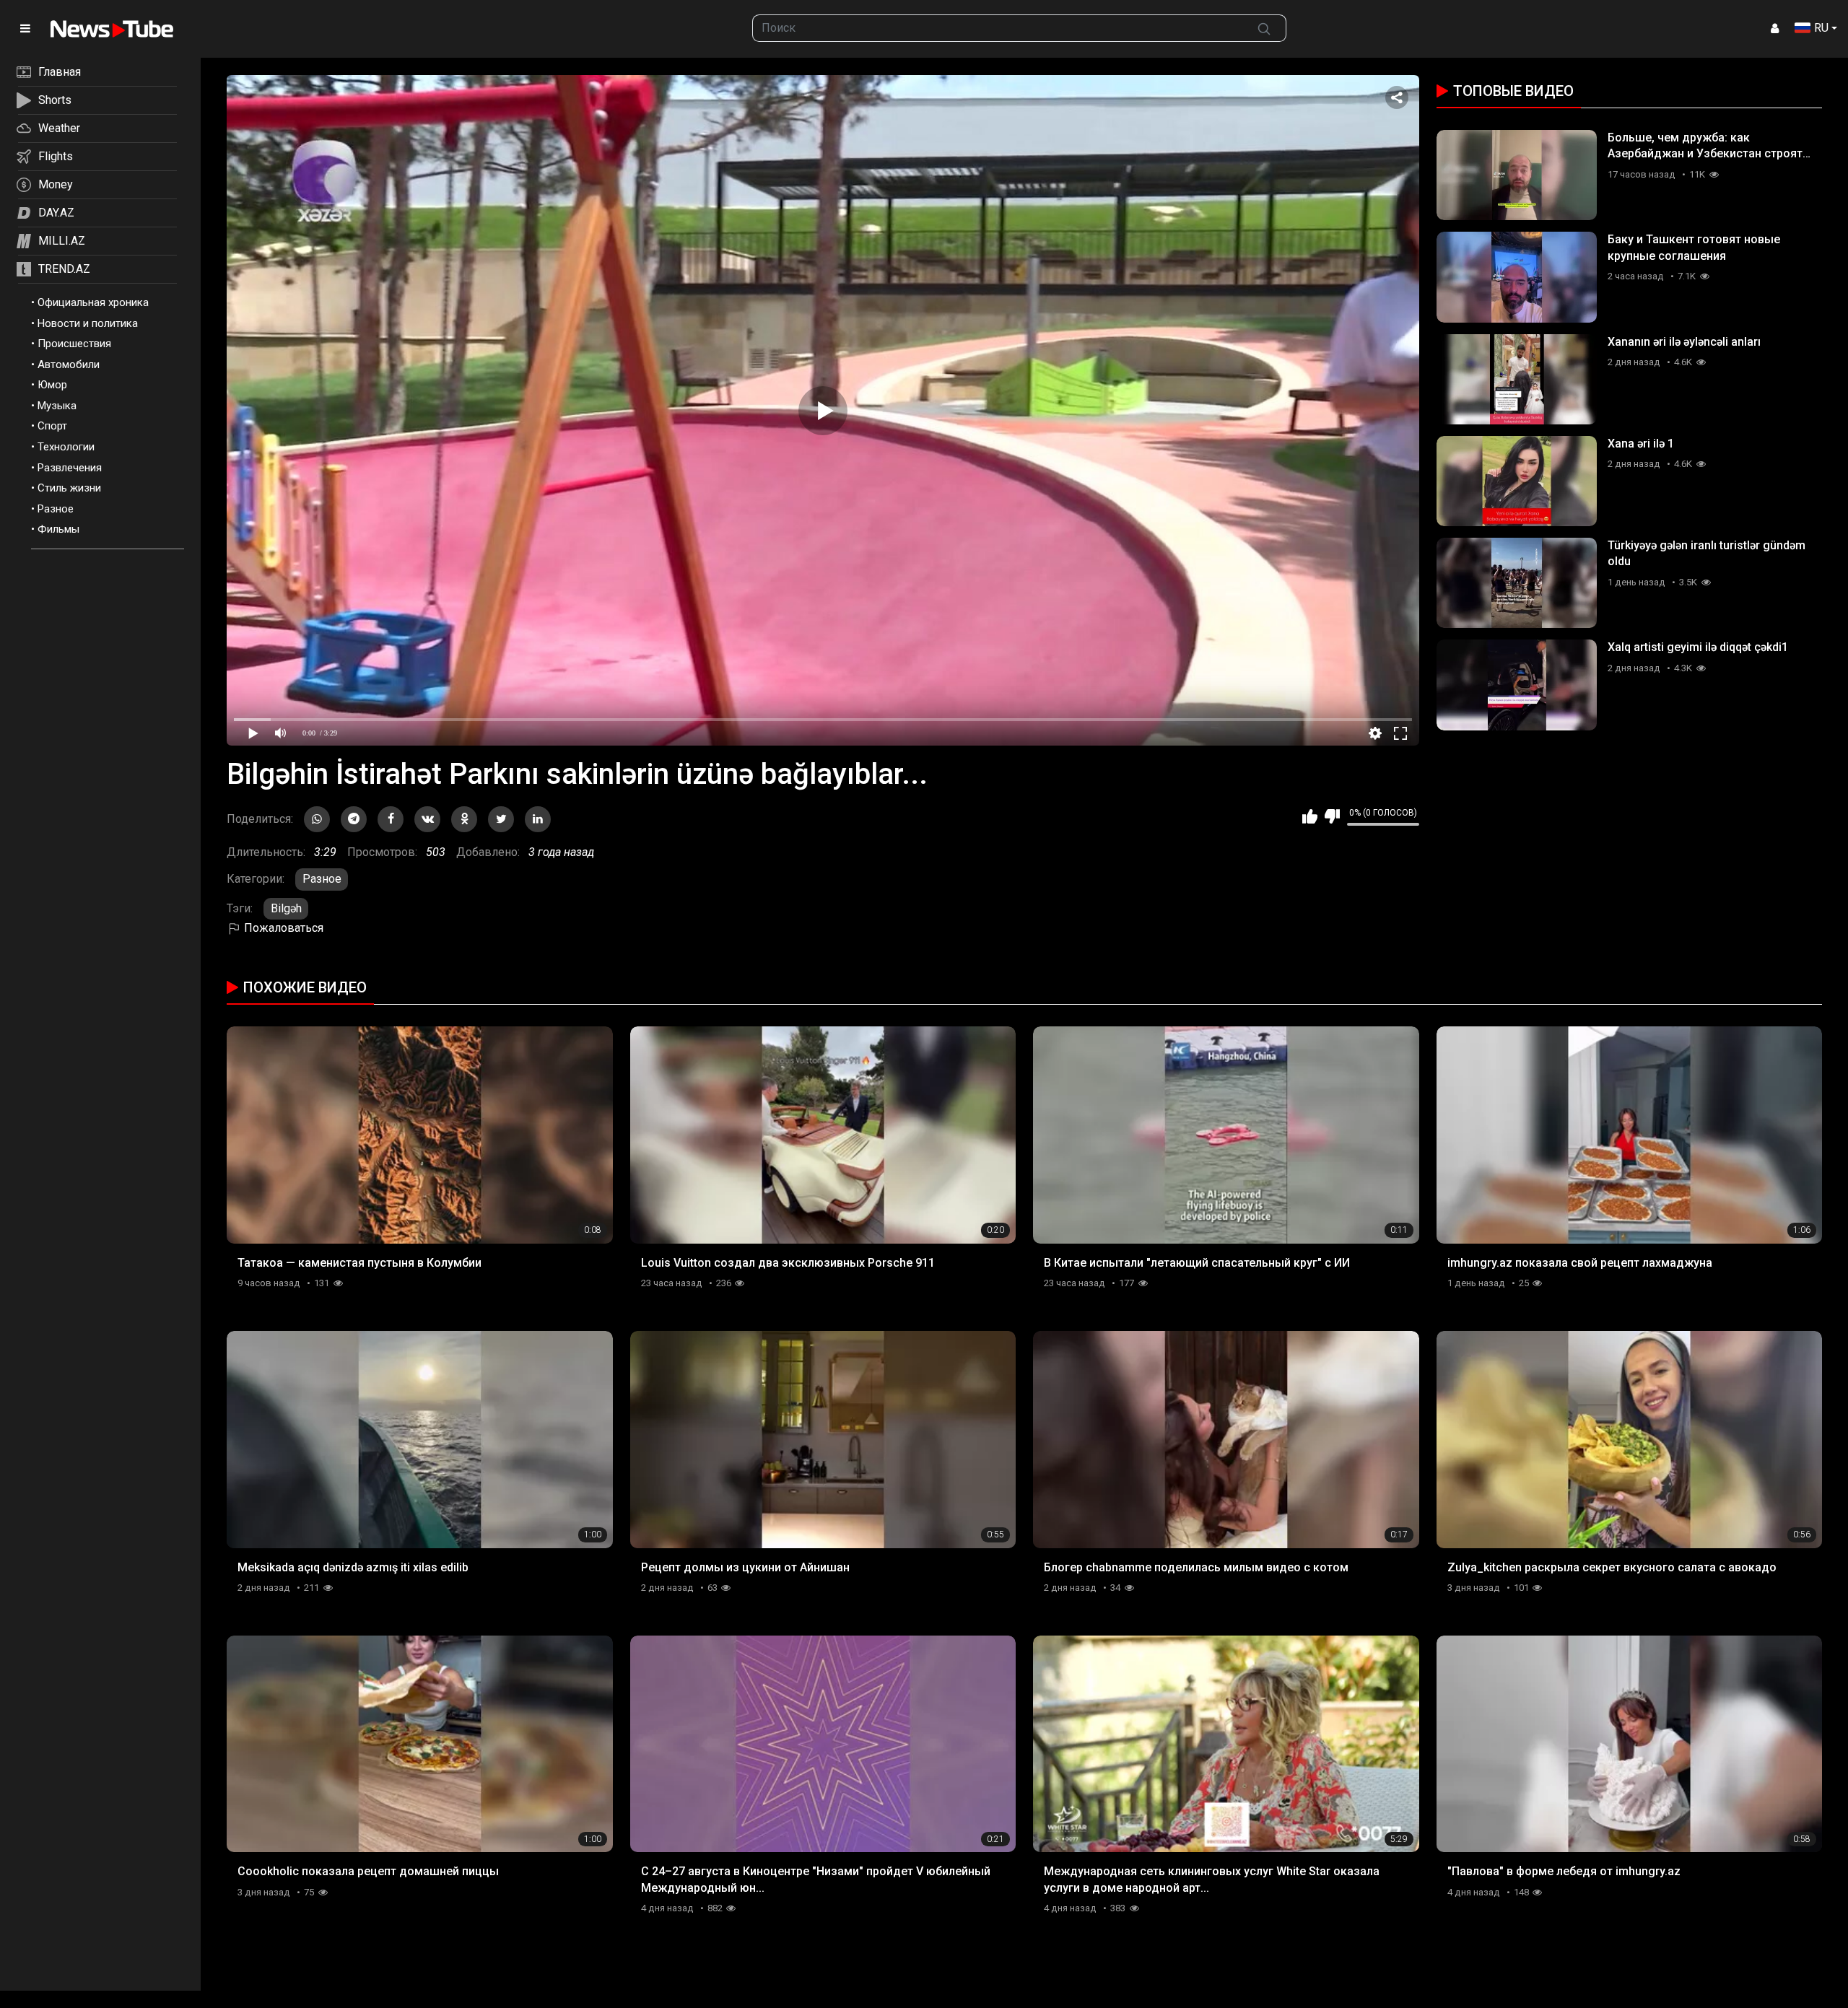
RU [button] (1821, 28)
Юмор (52, 385)
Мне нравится (1310, 816)
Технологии (66, 447)
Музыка (57, 406)
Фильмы (58, 529)
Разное (56, 509)
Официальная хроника (93, 302)
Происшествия (74, 344)
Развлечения (70, 468)
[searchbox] (997, 28)
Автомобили (69, 365)
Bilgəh (286, 908)
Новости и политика (88, 323)
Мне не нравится (1332, 816)
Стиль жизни (69, 488)
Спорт (52, 426)
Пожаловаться (282, 928)
